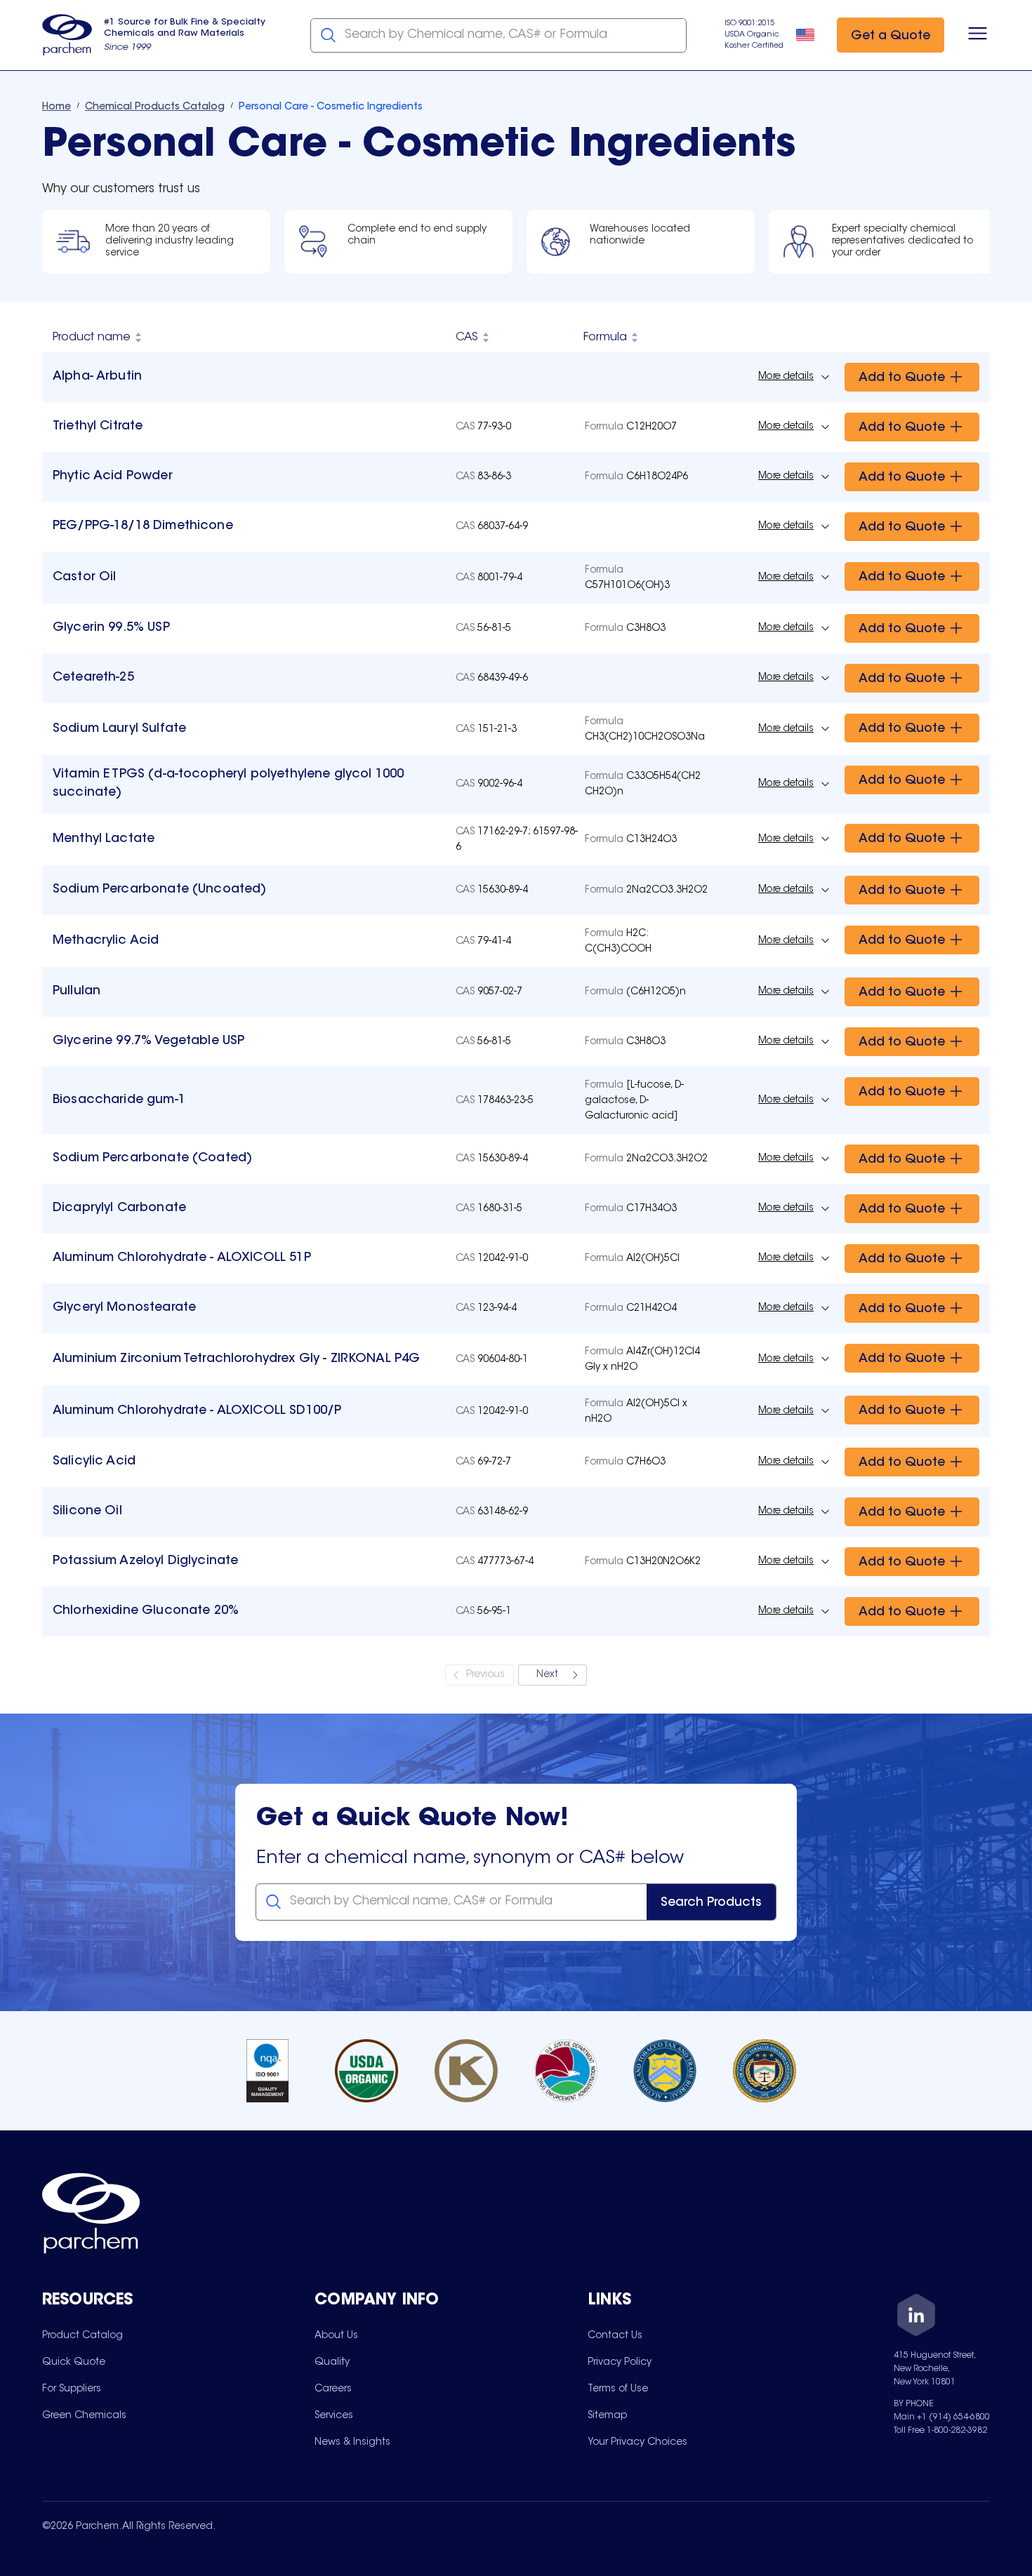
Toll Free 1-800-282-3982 (940, 2431)
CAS (467, 338)
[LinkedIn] (916, 2317)
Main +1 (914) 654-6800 (942, 2417)
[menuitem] (82, 2335)
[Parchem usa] (67, 35)
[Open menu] (978, 35)
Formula (605, 338)
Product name (92, 338)
